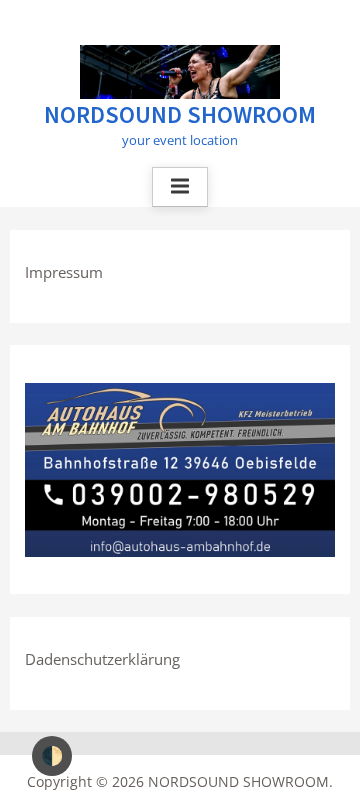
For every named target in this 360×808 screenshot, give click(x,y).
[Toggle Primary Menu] (180, 187)
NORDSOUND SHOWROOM (180, 114)
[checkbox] (52, 756)
